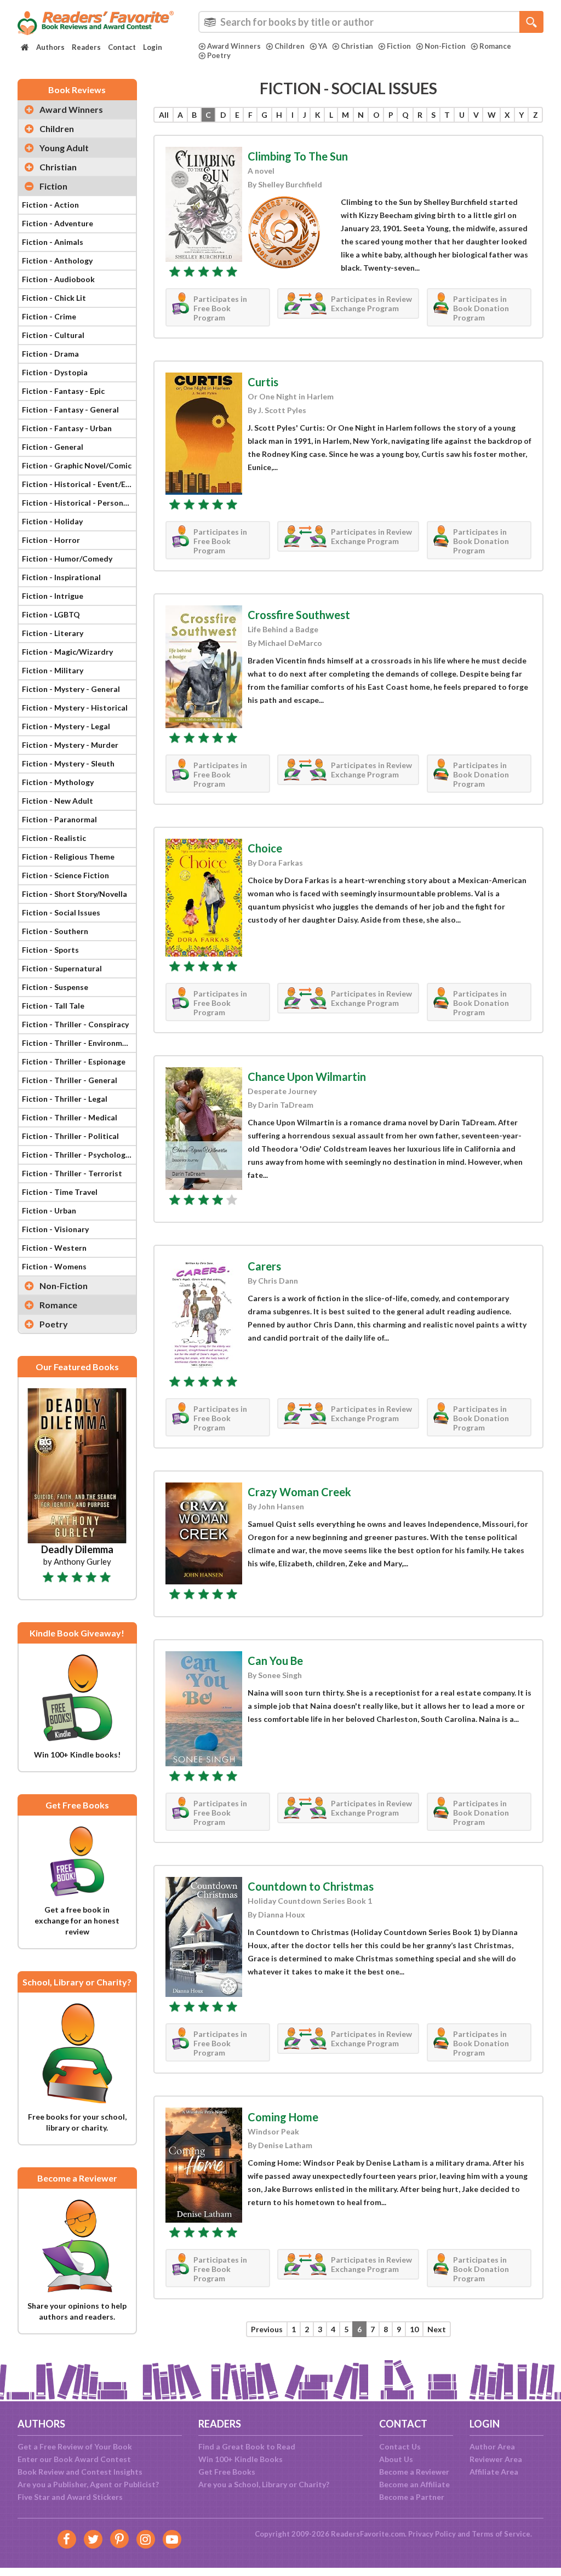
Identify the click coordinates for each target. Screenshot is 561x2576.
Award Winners (234, 46)
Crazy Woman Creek (299, 1492)
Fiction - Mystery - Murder (70, 745)
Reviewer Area (496, 2459)
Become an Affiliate (414, 2484)
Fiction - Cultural (53, 335)
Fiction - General (53, 447)
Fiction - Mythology (58, 782)
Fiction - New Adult (58, 801)
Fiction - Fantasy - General (70, 410)
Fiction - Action (50, 205)
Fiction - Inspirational (61, 577)
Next (437, 2329)
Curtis (263, 382)
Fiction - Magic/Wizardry (67, 652)
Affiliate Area (494, 2472)
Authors (50, 47)
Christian (357, 46)
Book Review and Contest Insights (80, 2472)
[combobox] (371, 22)
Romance (495, 46)
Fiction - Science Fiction (65, 875)
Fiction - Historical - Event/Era (78, 484)
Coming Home (283, 2117)
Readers (86, 47)
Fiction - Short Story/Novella (75, 894)
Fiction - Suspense (55, 987)
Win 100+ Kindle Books (241, 2459)
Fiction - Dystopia (55, 372)
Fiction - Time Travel (60, 1192)
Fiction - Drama (50, 354)
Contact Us (400, 2446)
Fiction (399, 46)
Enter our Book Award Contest (74, 2459)
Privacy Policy (432, 2534)
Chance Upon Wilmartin (307, 1077)
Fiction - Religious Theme (68, 857)
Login (153, 47)
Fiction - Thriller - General (70, 1080)
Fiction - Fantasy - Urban (67, 428)
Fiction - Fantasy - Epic (63, 391)
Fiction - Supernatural (62, 968)
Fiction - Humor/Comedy (67, 559)
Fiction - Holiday (52, 521)
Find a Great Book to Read (247, 2446)
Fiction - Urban (49, 1210)
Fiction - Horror (51, 540)
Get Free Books (227, 2472)
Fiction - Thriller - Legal (65, 1099)
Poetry (219, 55)
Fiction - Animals (53, 242)
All (164, 115)
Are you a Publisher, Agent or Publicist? (88, 2484)
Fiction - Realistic (54, 838)
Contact (122, 47)
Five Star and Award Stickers (70, 2497)
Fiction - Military (53, 670)
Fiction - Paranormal (59, 819)
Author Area (492, 2446)
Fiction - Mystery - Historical (75, 708)
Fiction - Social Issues (61, 912)
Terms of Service (501, 2534)
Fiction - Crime (49, 316)
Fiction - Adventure (58, 223)
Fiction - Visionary (55, 1229)
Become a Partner (412, 2497)
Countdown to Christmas (311, 1886)
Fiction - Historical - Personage (79, 503)
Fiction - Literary (53, 633)
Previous (267, 2329)
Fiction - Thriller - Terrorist (72, 1173)
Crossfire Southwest (299, 615)
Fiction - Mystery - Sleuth (68, 763)
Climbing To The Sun (298, 156)
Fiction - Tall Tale (53, 1006)
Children (290, 46)
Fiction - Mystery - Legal (66, 726)
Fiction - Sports (50, 950)
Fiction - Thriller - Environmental (79, 1043)
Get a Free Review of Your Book (75, 2446)
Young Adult (64, 148)
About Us (396, 2459)
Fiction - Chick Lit (54, 298)
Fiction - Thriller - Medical (70, 1117)
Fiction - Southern (55, 931)
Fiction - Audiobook (58, 279)
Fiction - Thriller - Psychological (79, 1155)
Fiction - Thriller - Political (70, 1136)
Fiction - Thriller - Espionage (74, 1061)
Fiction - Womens (54, 1266)
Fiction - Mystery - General (71, 689)
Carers (264, 1266)
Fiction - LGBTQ (51, 614)
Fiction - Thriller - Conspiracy (75, 1024)
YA (323, 46)
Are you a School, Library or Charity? (264, 2484)
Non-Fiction (445, 46)
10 (414, 2329)
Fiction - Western (54, 1248)
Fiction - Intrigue (53, 596)
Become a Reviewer (414, 2472)
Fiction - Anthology (57, 261)
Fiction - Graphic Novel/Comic (77, 465)
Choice (265, 848)
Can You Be (275, 1661)
